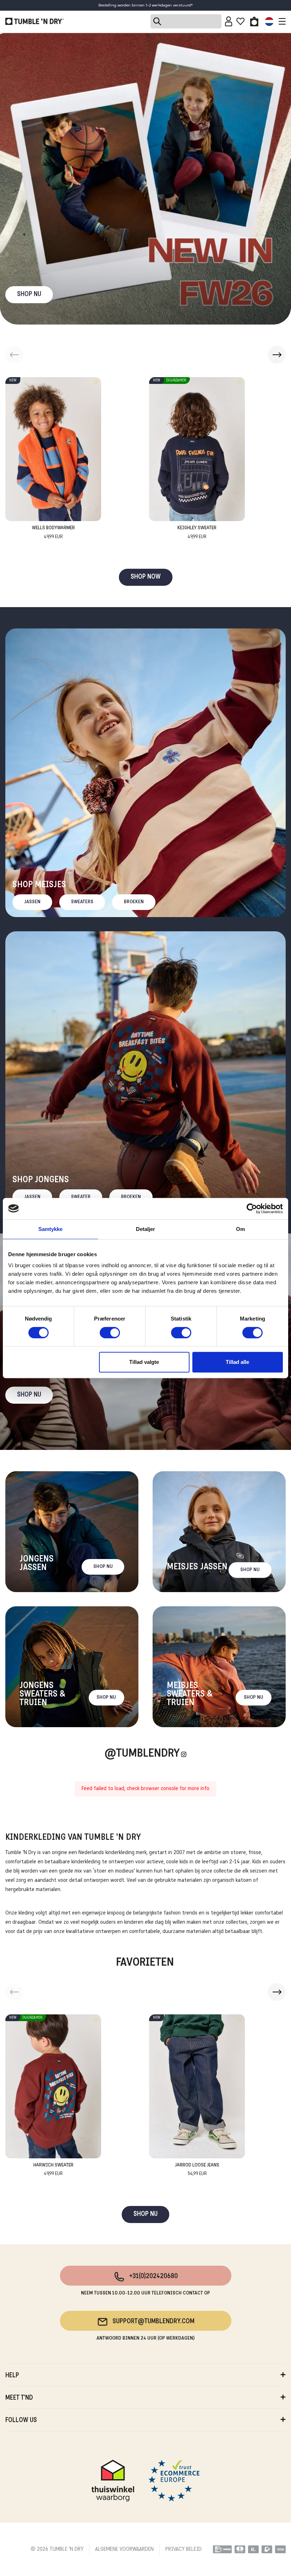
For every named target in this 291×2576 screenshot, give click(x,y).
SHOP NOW (146, 577)
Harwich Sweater (53, 2170)
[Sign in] (229, 21)
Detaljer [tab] (146, 1229)
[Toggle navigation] (280, 21)
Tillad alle (237, 1362)
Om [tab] (240, 1229)
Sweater (81, 1197)
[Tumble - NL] (34, 21)
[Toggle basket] (254, 21)
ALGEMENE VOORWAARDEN (124, 2549)
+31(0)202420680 (153, 2277)
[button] (277, 355)
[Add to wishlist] (96, 382)
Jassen (32, 902)
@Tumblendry (142, 1754)
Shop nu (29, 1395)
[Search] (186, 21)
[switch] (110, 1333)
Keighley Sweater (197, 532)
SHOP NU (29, 294)
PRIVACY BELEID (183, 2549)
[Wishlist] (240, 21)
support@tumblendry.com (153, 2322)
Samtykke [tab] (51, 1229)
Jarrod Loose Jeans (197, 2170)
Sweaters (82, 902)
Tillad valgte (144, 1362)
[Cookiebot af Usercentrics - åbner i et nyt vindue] (252, 1209)
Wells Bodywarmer (53, 532)
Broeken (134, 902)
